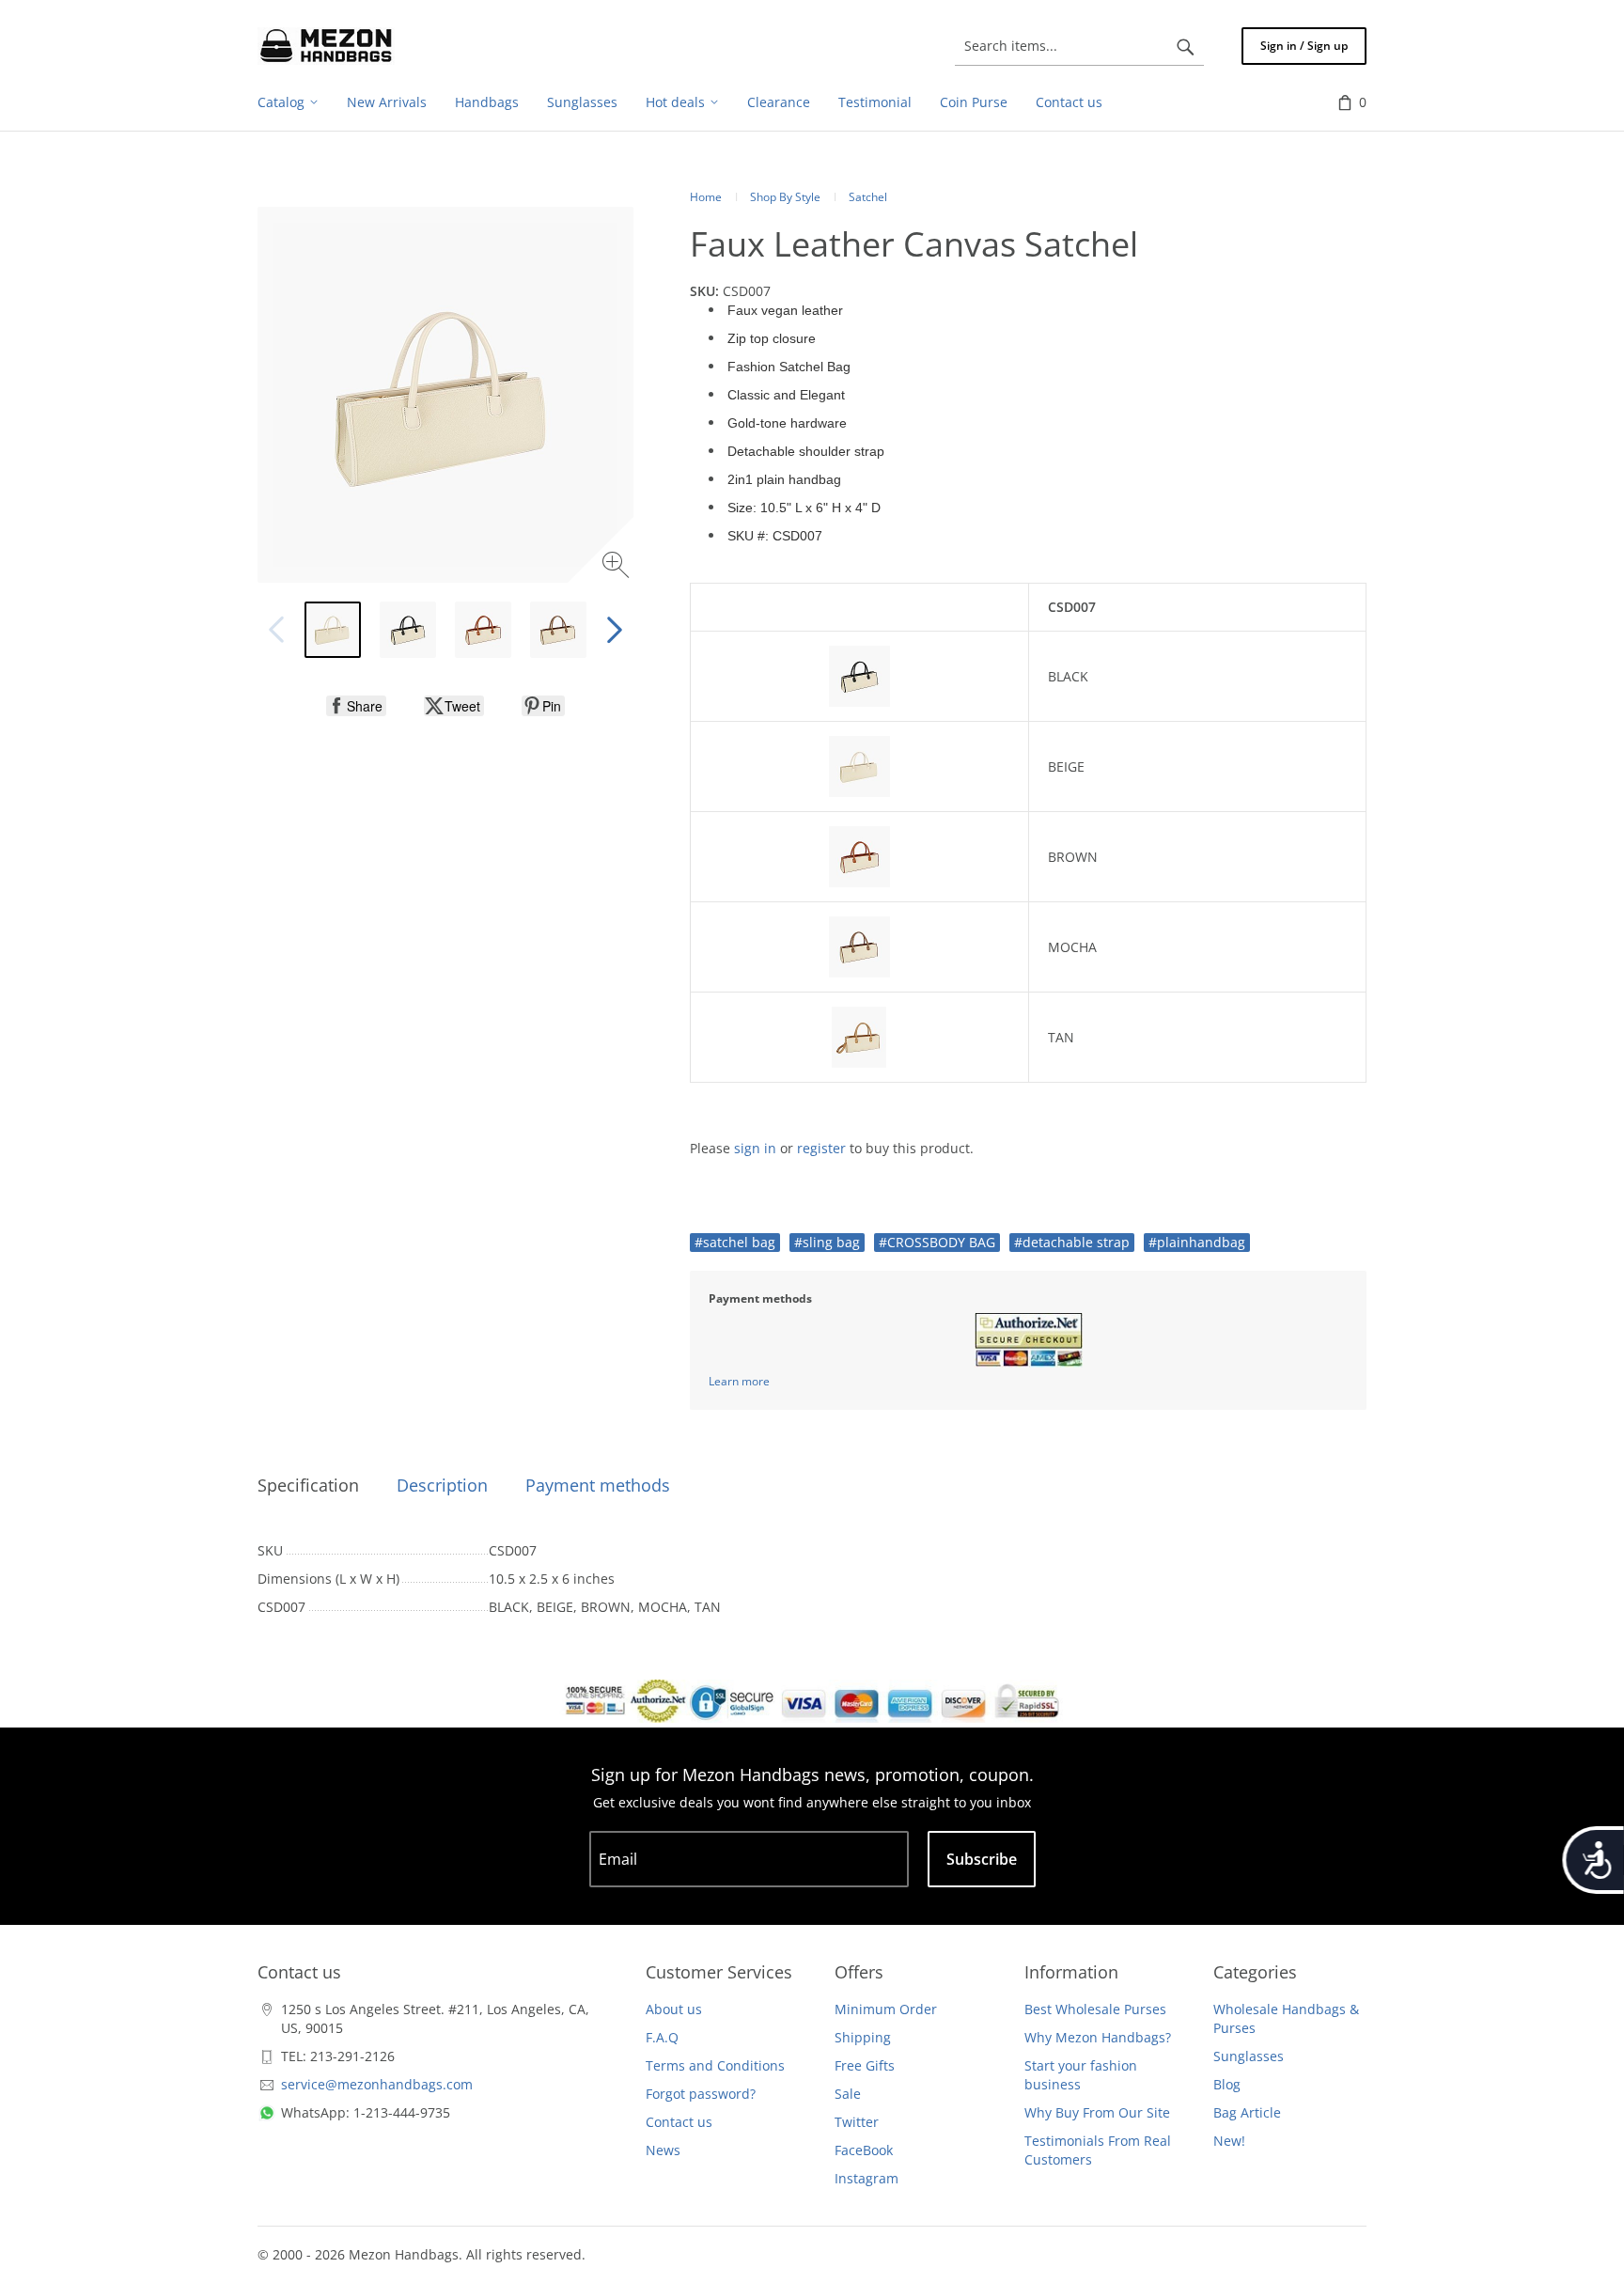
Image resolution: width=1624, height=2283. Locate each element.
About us (674, 2009)
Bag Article (1247, 2112)
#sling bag (827, 1242)
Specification (308, 1485)
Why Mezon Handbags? (1098, 2037)
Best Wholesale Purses (1095, 2009)
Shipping (863, 2037)
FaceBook (864, 2150)
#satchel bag (735, 1242)
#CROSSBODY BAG (937, 1242)
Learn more (739, 1381)
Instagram (867, 2178)
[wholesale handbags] (326, 46)
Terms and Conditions (715, 2065)
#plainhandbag (1197, 1242)
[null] (356, 706)
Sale (848, 2094)
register (821, 1148)
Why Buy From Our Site (1097, 2112)
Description (442, 1485)
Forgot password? (701, 2094)
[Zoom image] (618, 567)
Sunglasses (1249, 2056)
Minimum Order (886, 2009)
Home (706, 197)
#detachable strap (1072, 1242)
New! (1229, 2141)
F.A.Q (662, 2037)
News (663, 2150)
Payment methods (598, 1485)
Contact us (679, 2122)
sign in (755, 1148)
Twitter (857, 2122)
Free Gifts (865, 2065)
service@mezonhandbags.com (377, 2084)
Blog (1227, 2084)
